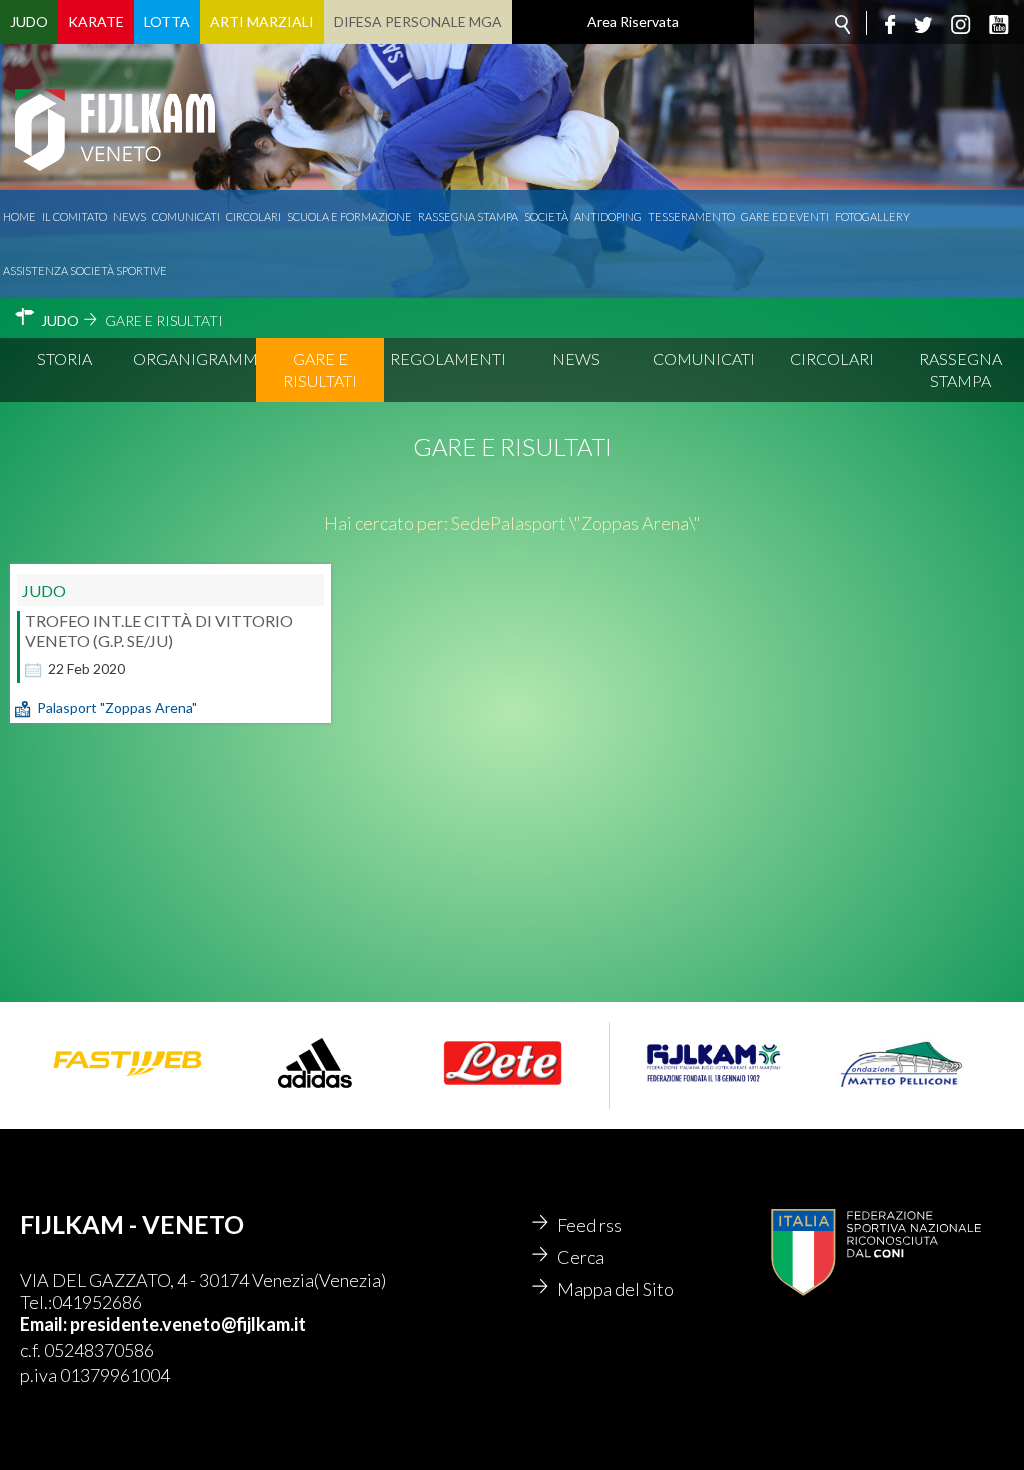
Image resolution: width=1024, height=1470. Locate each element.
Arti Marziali (262, 21)
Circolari (253, 216)
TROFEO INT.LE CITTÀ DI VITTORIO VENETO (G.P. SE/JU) (159, 630)
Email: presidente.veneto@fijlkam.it (163, 1324)
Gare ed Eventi (785, 216)
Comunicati (186, 216)
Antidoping (608, 216)
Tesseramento (691, 216)
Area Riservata (633, 21)
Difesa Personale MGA (418, 21)
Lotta (167, 21)
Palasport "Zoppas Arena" (117, 707)
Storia (64, 358)
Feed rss (589, 1225)
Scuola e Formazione (349, 216)
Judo (29, 21)
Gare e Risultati (320, 369)
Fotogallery (872, 216)
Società (546, 216)
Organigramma (194, 358)
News (129, 216)
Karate (96, 21)
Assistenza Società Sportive (85, 270)
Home (19, 216)
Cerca (580, 1257)
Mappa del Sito (615, 1289)
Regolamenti (448, 358)
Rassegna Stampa (468, 216)
